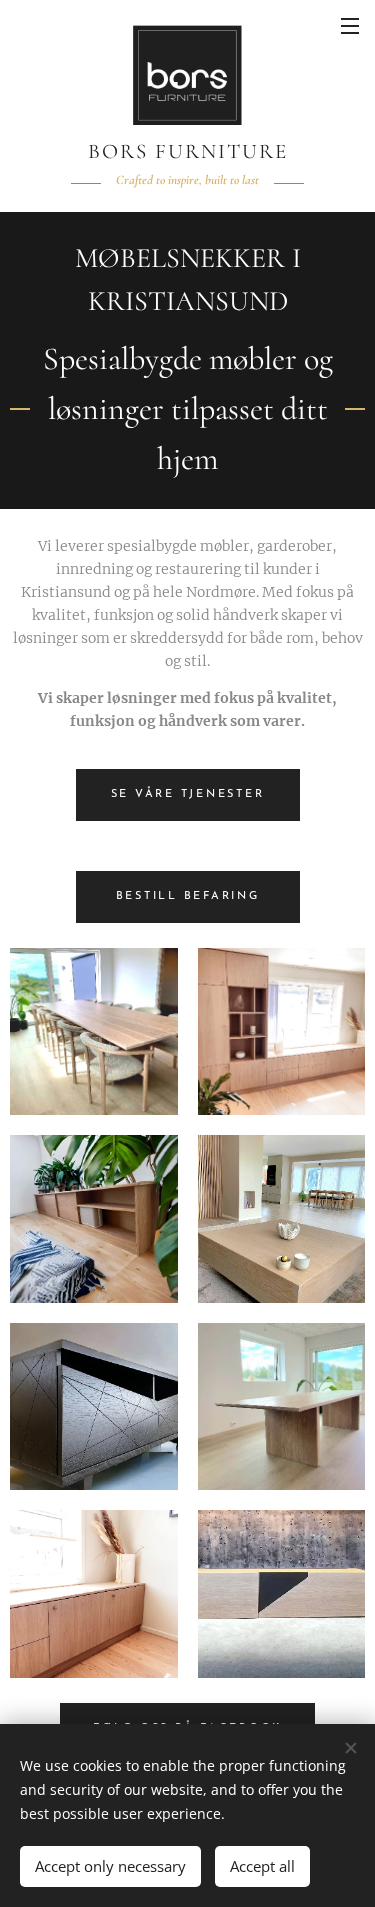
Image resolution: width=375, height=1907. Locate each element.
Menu (350, 25)
